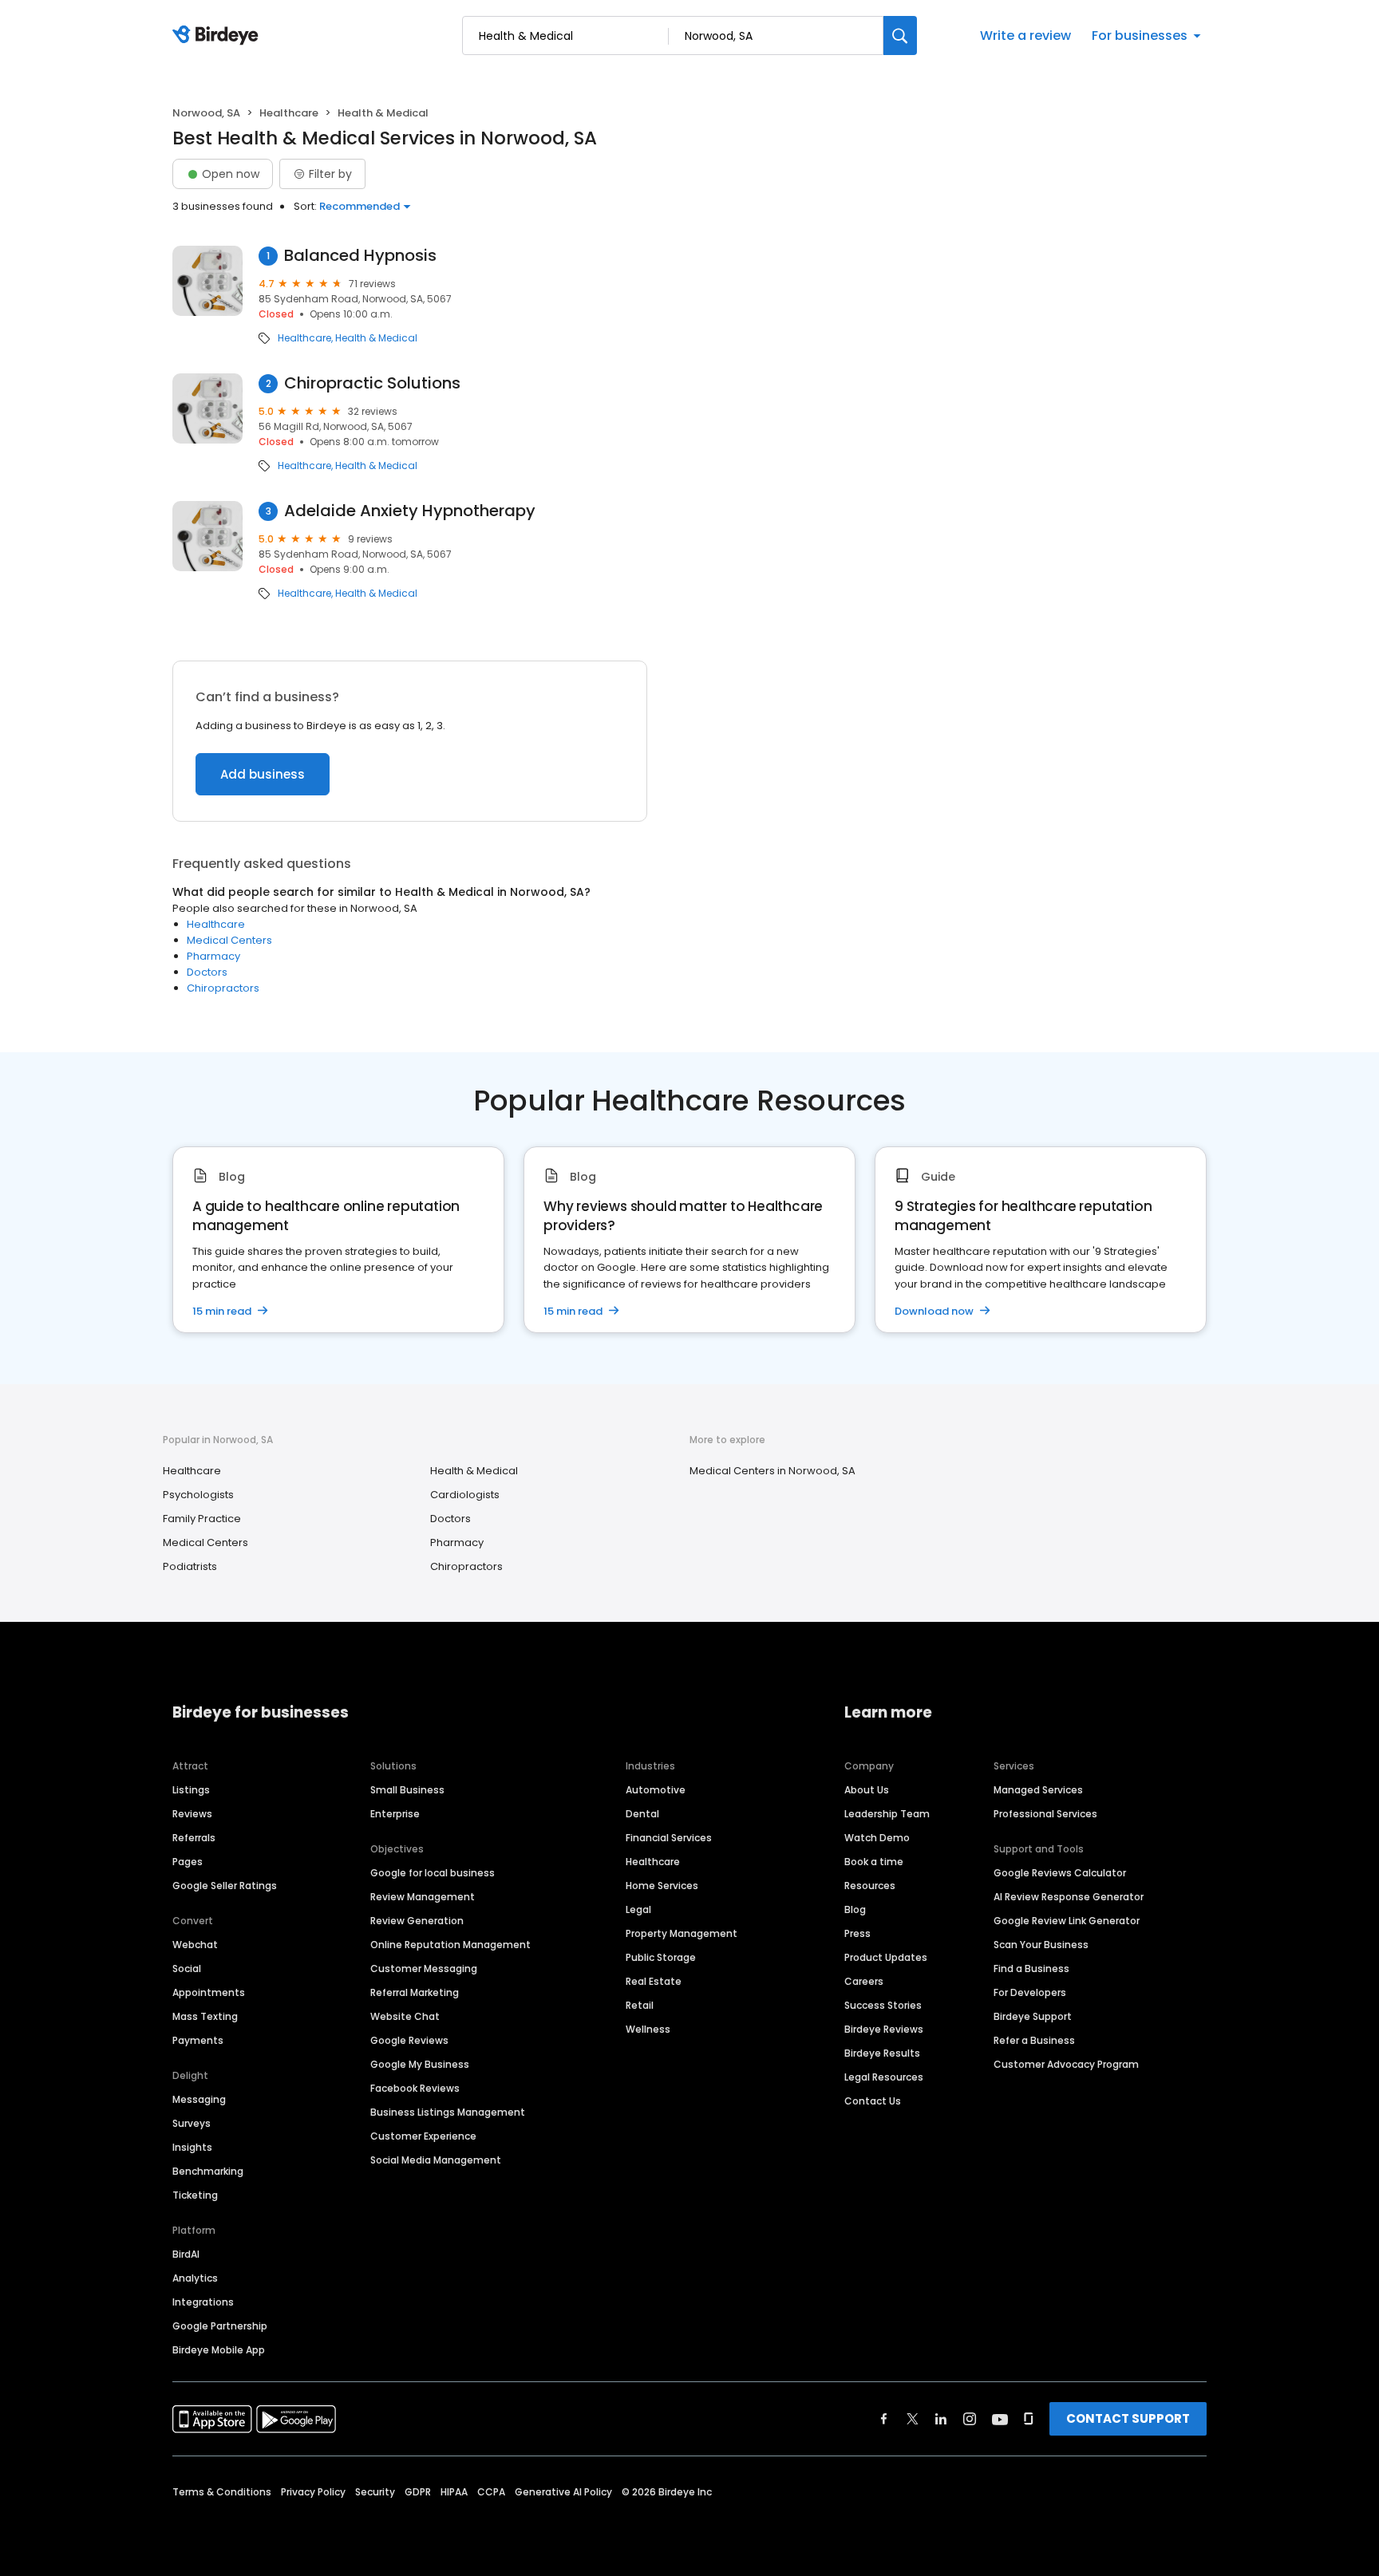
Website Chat (405, 2016)
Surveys (192, 2123)
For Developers (1030, 1992)
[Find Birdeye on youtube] (1000, 2419)
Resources (870, 1886)
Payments (198, 2040)
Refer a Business (1034, 2040)
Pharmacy (213, 956)
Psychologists (198, 1495)
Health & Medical (376, 338)
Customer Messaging (424, 1968)
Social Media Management (436, 2160)
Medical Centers (229, 940)
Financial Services (669, 1838)
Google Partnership (220, 2326)
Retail (640, 2005)
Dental (642, 1814)
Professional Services (1045, 1814)
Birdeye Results (882, 2053)
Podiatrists (190, 1566)
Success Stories (883, 2005)
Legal (638, 1909)
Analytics (195, 2278)
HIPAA (454, 2492)
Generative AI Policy (563, 2492)
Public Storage (661, 1957)
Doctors (207, 972)
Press (857, 1933)
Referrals (194, 1838)
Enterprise (395, 1814)
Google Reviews (409, 2040)
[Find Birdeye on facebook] (884, 2419)
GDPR (418, 2492)
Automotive (656, 1790)
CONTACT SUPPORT (1128, 2418)
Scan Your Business (1041, 1945)
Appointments (209, 1992)
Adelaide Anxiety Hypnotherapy (410, 511)
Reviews (192, 1814)
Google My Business (420, 2064)
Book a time (874, 1862)
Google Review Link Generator (1067, 1921)
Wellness (648, 2029)
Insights (192, 2147)
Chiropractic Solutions (372, 383)
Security (375, 2492)
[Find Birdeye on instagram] (970, 2419)
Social (187, 1968)
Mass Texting (205, 2016)
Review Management (423, 1897)
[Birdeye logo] (218, 36)
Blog (855, 1909)
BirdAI (186, 2254)
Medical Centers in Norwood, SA (772, 1471)
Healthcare (289, 113)
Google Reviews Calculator (1060, 1873)
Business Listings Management (448, 2112)
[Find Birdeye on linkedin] (941, 2419)
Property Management (682, 1933)
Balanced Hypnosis (360, 256)
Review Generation (417, 1921)
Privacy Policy (313, 2492)
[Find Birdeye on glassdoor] (1029, 2419)
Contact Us (873, 2101)
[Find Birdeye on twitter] (913, 2419)
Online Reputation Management (450, 1945)
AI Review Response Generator (1069, 1897)
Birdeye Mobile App (219, 2350)
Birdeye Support (1033, 2016)
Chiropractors (223, 988)
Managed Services (1038, 1790)
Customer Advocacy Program (1066, 2064)
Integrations (203, 2302)
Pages (188, 1862)
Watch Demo (877, 1838)
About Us (867, 1790)
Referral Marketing (415, 1992)
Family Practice (202, 1519)
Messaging (199, 2099)
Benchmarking (208, 2171)
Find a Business (1031, 1968)
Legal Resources (884, 2077)
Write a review (1025, 36)
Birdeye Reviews (884, 2029)
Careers (864, 1981)
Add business (263, 774)
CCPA (491, 2492)
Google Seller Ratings (225, 1886)
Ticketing (195, 2195)
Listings (191, 1790)
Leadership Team (887, 1814)
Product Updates (886, 1957)
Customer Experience (423, 2136)
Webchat (195, 1945)
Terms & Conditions (222, 2492)
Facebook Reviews (415, 2088)
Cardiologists (465, 1495)
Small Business (407, 1790)
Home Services (662, 1886)
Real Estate (654, 1981)
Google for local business (433, 1873)
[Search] (900, 36)
